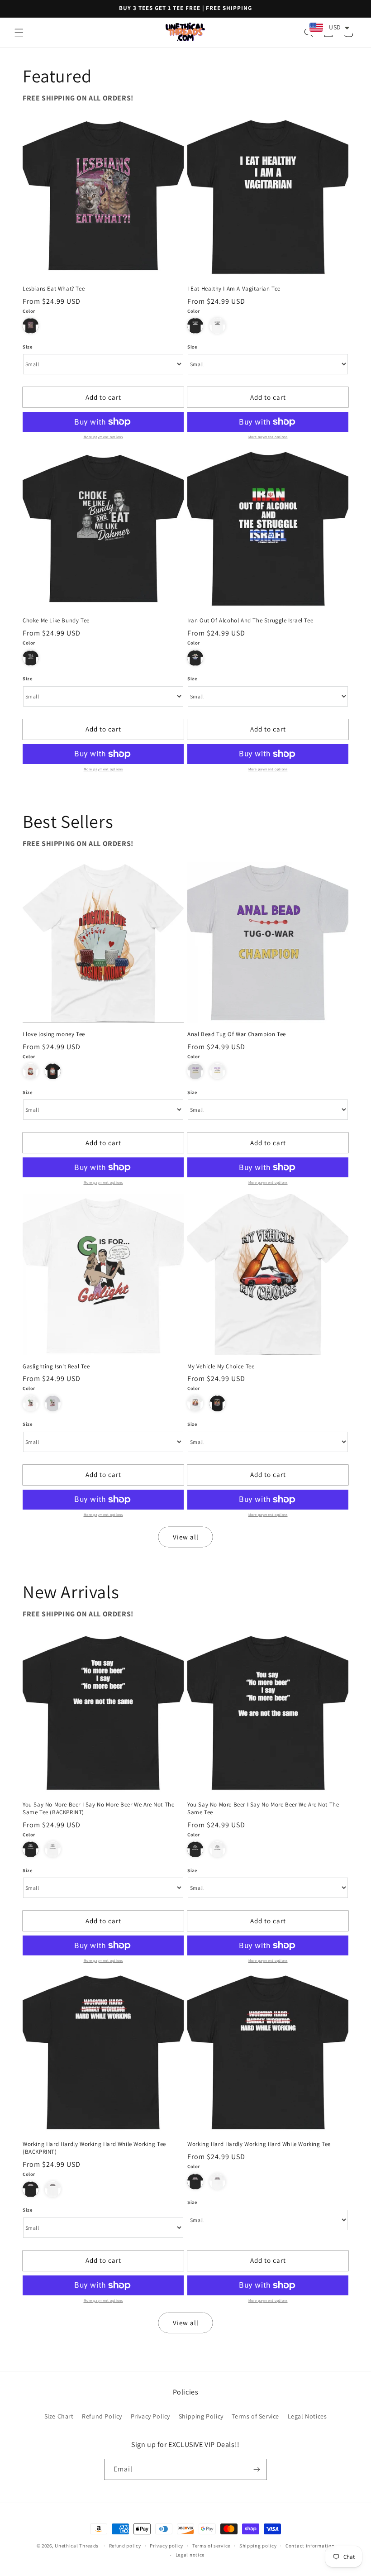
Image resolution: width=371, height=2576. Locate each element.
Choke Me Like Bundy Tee (56, 621)
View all (186, 1537)
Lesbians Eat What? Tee (54, 289)
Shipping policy (258, 2546)
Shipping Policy (201, 2416)
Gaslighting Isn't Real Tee (56, 1367)
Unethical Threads (77, 2546)
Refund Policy (102, 2416)
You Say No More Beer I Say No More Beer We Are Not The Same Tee (263, 1809)
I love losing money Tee (54, 1034)
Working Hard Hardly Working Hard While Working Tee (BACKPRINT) (94, 2148)
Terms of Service (255, 2416)
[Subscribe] (257, 2469)
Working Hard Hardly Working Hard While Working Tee (259, 2144)
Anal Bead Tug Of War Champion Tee (237, 1034)
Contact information (310, 2546)
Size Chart (59, 2416)
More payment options (103, 437)
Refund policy (125, 2546)
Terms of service (211, 2546)
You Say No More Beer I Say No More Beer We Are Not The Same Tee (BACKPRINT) (98, 1809)
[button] (19, 33)
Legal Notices (307, 2416)
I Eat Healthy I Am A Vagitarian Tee (234, 289)
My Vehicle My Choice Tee (221, 1367)
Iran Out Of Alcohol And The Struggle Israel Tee (250, 621)
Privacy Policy (150, 2416)
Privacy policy (166, 2546)
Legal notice (190, 2555)
